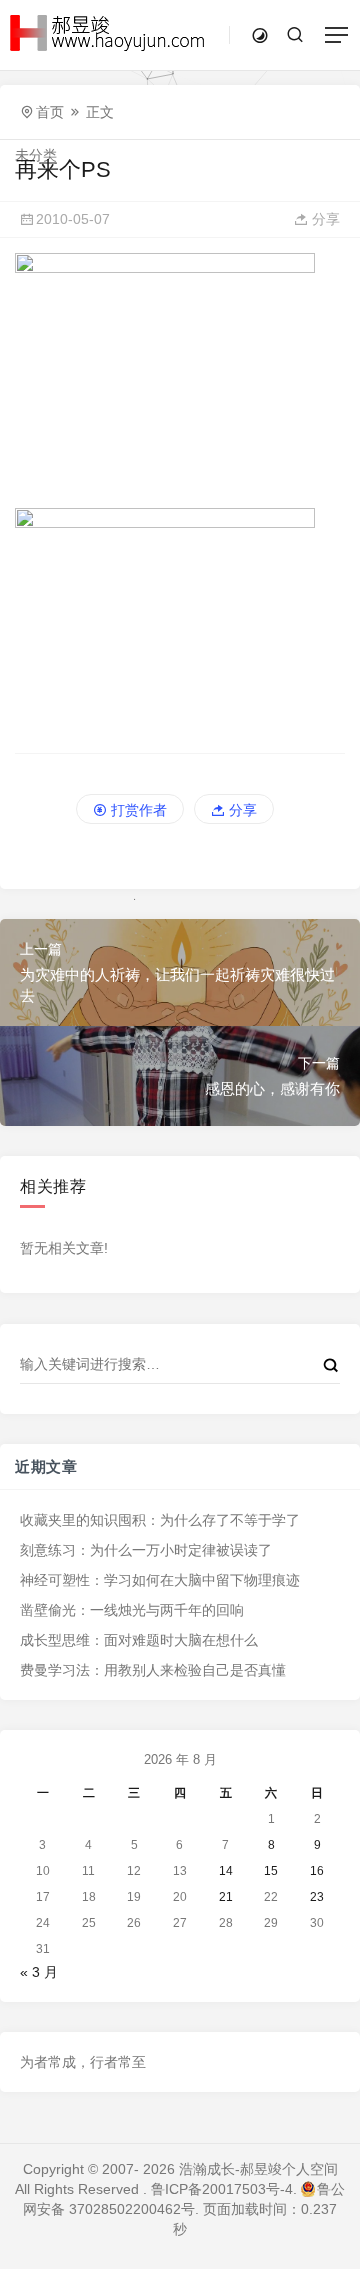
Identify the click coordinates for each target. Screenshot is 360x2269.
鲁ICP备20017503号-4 (222, 2189)
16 (317, 1871)
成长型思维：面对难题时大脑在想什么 (139, 1640)
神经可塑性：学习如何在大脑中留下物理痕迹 (160, 1580)
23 (317, 1897)
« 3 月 (39, 1972)
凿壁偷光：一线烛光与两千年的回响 (132, 1610)
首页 (50, 112)
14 (226, 1871)
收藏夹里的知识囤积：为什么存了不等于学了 (160, 1520)
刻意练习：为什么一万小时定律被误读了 (146, 1550)
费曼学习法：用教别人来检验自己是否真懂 (153, 1670)
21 (226, 1897)
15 (271, 1871)
